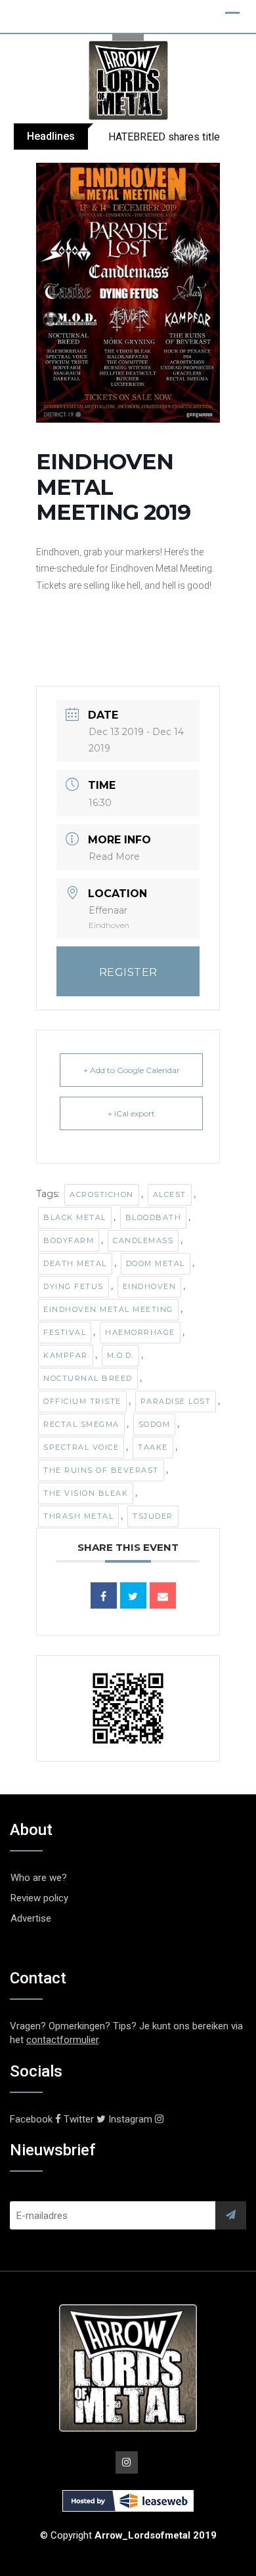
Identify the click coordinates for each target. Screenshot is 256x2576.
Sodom (155, 1424)
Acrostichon (102, 1194)
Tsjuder (153, 1516)
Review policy (39, 1898)
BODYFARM (69, 1240)
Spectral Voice (81, 1447)
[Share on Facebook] (104, 1595)
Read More (114, 856)
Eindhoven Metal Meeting (108, 1309)
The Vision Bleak (86, 1493)
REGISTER (128, 972)
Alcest (170, 1194)
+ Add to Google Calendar (132, 1070)
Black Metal (75, 1217)
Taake (153, 1447)
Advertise (31, 1918)
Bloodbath (154, 1217)
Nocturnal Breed (88, 1378)
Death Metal (75, 1263)
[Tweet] (133, 1595)
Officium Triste (82, 1401)
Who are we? (39, 1878)
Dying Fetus (74, 1286)
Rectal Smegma (81, 1424)
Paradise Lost (176, 1401)
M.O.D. (120, 1355)
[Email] (163, 1595)
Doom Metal (156, 1263)
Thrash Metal (78, 1516)
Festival (65, 1332)
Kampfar (66, 1355)
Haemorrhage (140, 1332)
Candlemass (143, 1240)
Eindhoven (150, 1286)
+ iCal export (131, 1113)
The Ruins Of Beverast (101, 1470)
